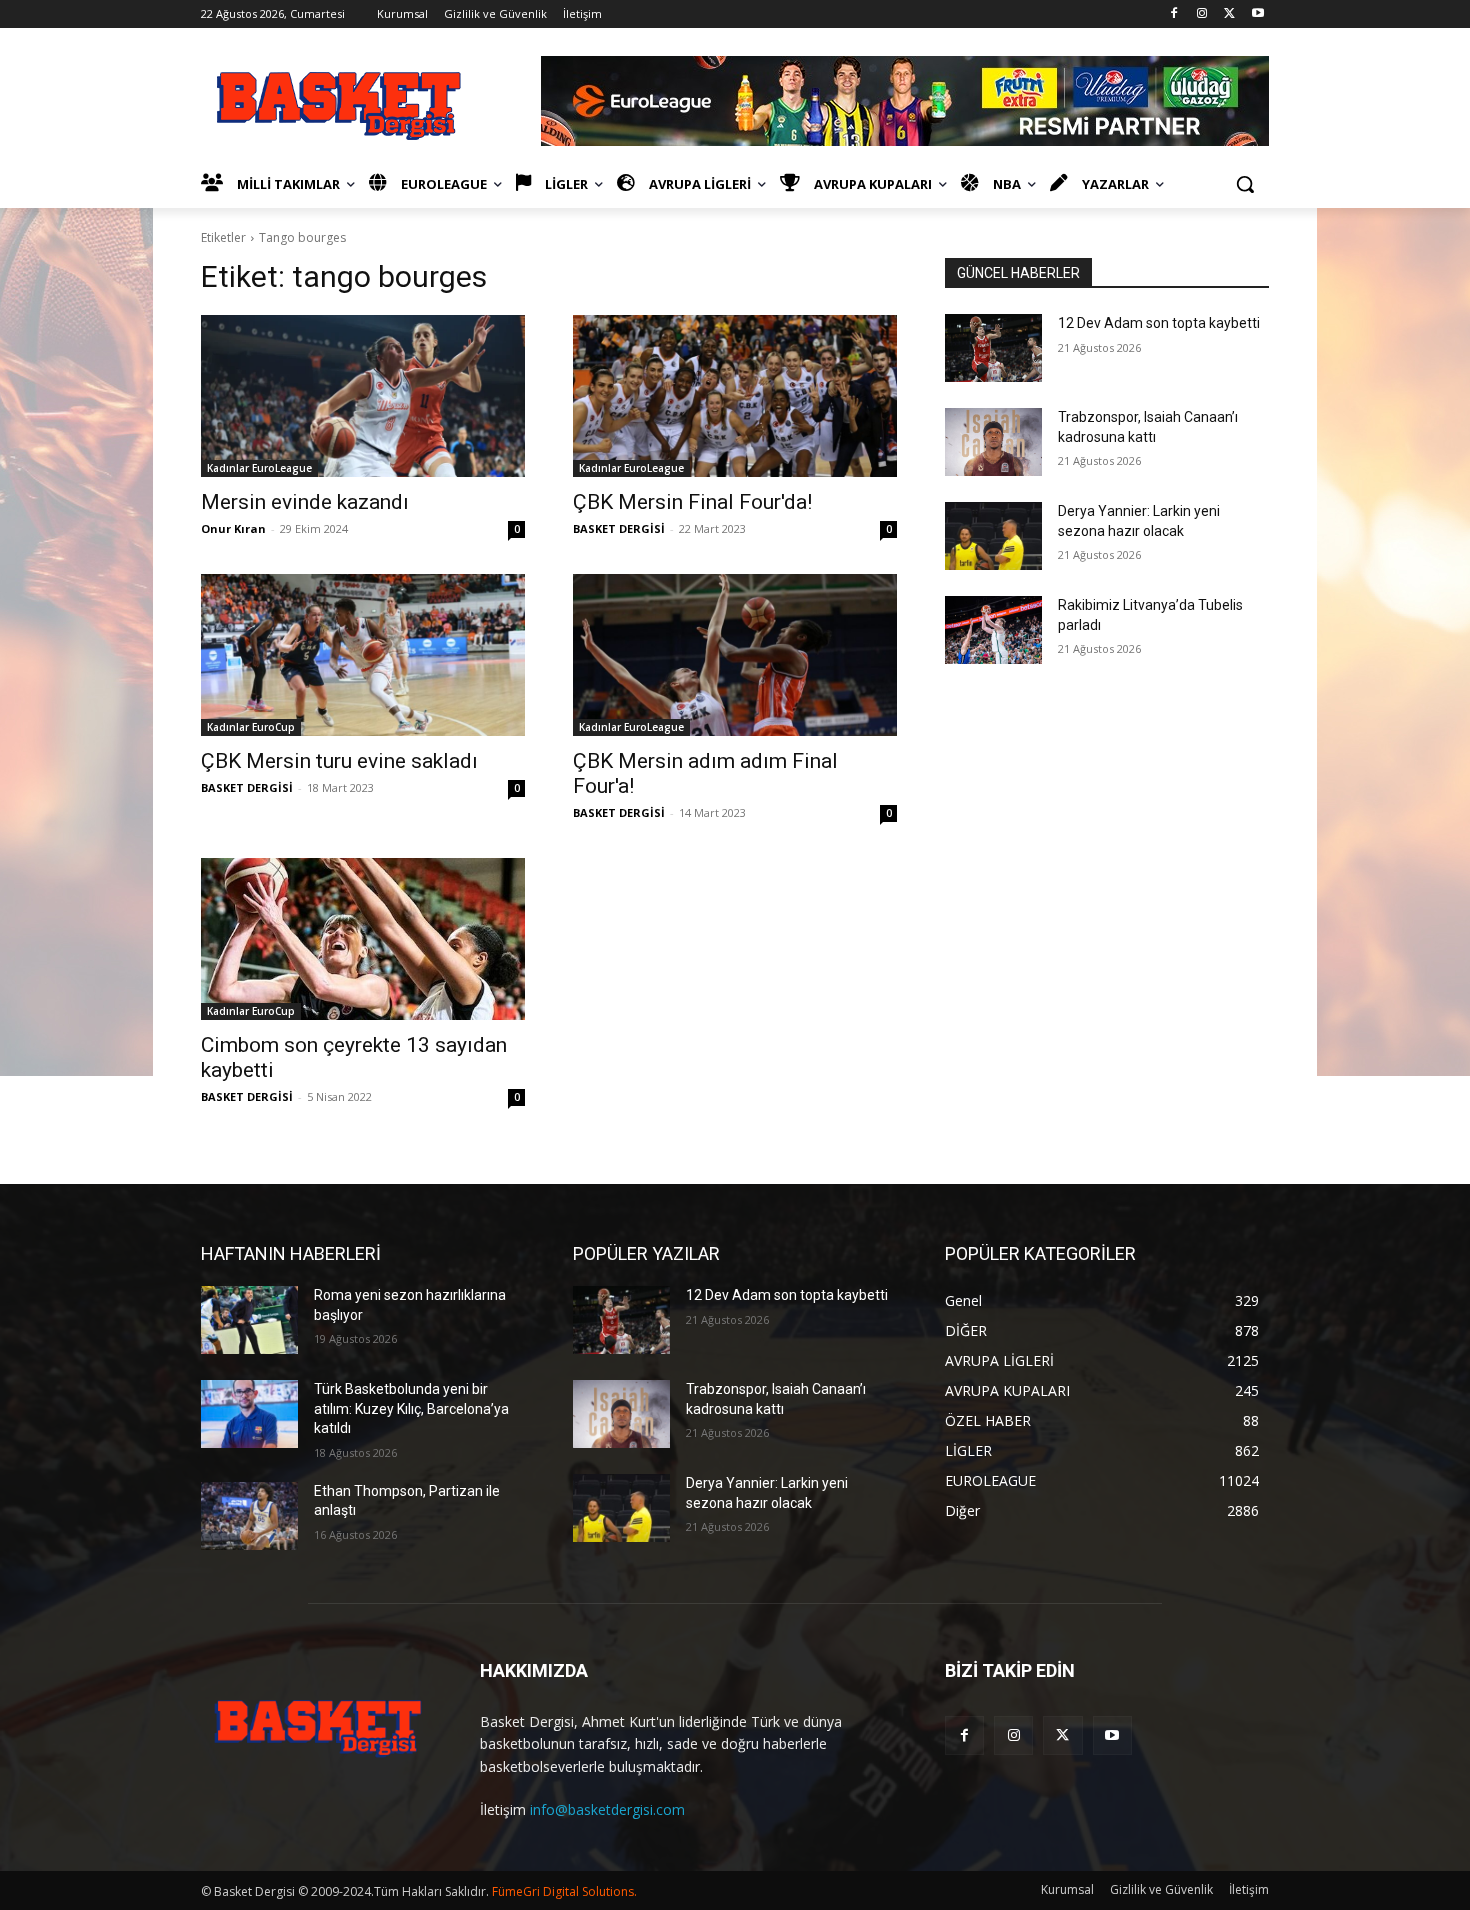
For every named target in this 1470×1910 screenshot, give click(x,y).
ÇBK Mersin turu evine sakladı (339, 761)
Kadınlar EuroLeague (259, 468)
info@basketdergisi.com (607, 1809)
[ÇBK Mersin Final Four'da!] (735, 396)
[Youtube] (1257, 14)
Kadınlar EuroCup (251, 727)
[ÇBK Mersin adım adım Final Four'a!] (735, 655)
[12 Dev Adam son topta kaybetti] (993, 348)
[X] (1229, 14)
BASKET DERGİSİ (619, 528)
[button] (1245, 184)
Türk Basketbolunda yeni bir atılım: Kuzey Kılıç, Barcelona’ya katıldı (411, 1408)
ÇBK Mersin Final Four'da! (692, 502)
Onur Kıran (233, 528)
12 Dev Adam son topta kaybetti (1159, 323)
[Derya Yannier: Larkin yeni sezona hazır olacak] (993, 536)
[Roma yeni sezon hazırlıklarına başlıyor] (249, 1320)
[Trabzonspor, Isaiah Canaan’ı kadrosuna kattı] (993, 442)
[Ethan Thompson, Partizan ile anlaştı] (249, 1516)
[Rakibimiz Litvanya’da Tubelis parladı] (993, 630)
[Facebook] (1174, 14)
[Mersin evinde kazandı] (363, 396)
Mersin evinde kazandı (305, 502)
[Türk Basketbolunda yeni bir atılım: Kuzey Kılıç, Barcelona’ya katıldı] (249, 1414)
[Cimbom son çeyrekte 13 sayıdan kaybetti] (363, 939)
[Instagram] (1202, 14)
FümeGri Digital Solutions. (564, 1891)
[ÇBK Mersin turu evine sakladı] (363, 655)
